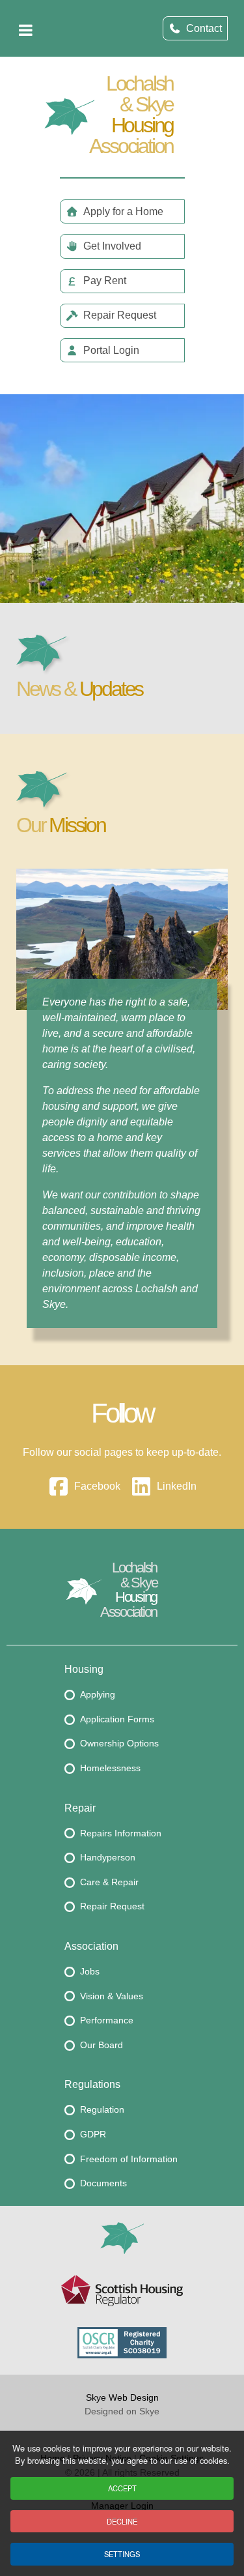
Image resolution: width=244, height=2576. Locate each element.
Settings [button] (122, 2554)
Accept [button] (122, 2488)
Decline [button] (122, 2521)
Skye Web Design (122, 2397)
